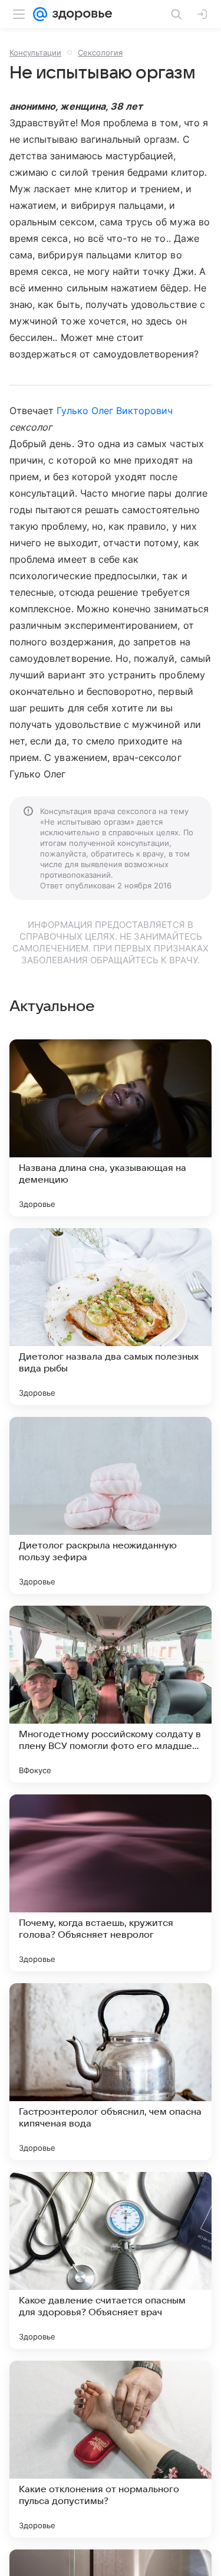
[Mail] (40, 14)
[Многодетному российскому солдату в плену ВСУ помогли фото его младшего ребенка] (111, 1694)
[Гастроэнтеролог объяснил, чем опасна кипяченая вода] (111, 2072)
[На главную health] (80, 14)
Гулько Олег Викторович (115, 411)
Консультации (35, 52)
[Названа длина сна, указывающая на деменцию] (111, 1128)
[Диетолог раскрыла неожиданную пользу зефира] (111, 1505)
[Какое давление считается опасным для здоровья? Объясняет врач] (111, 2260)
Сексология (100, 52)
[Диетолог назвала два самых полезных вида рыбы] (111, 1317)
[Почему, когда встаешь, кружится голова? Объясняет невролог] (111, 1883)
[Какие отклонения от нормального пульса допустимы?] (111, 2449)
